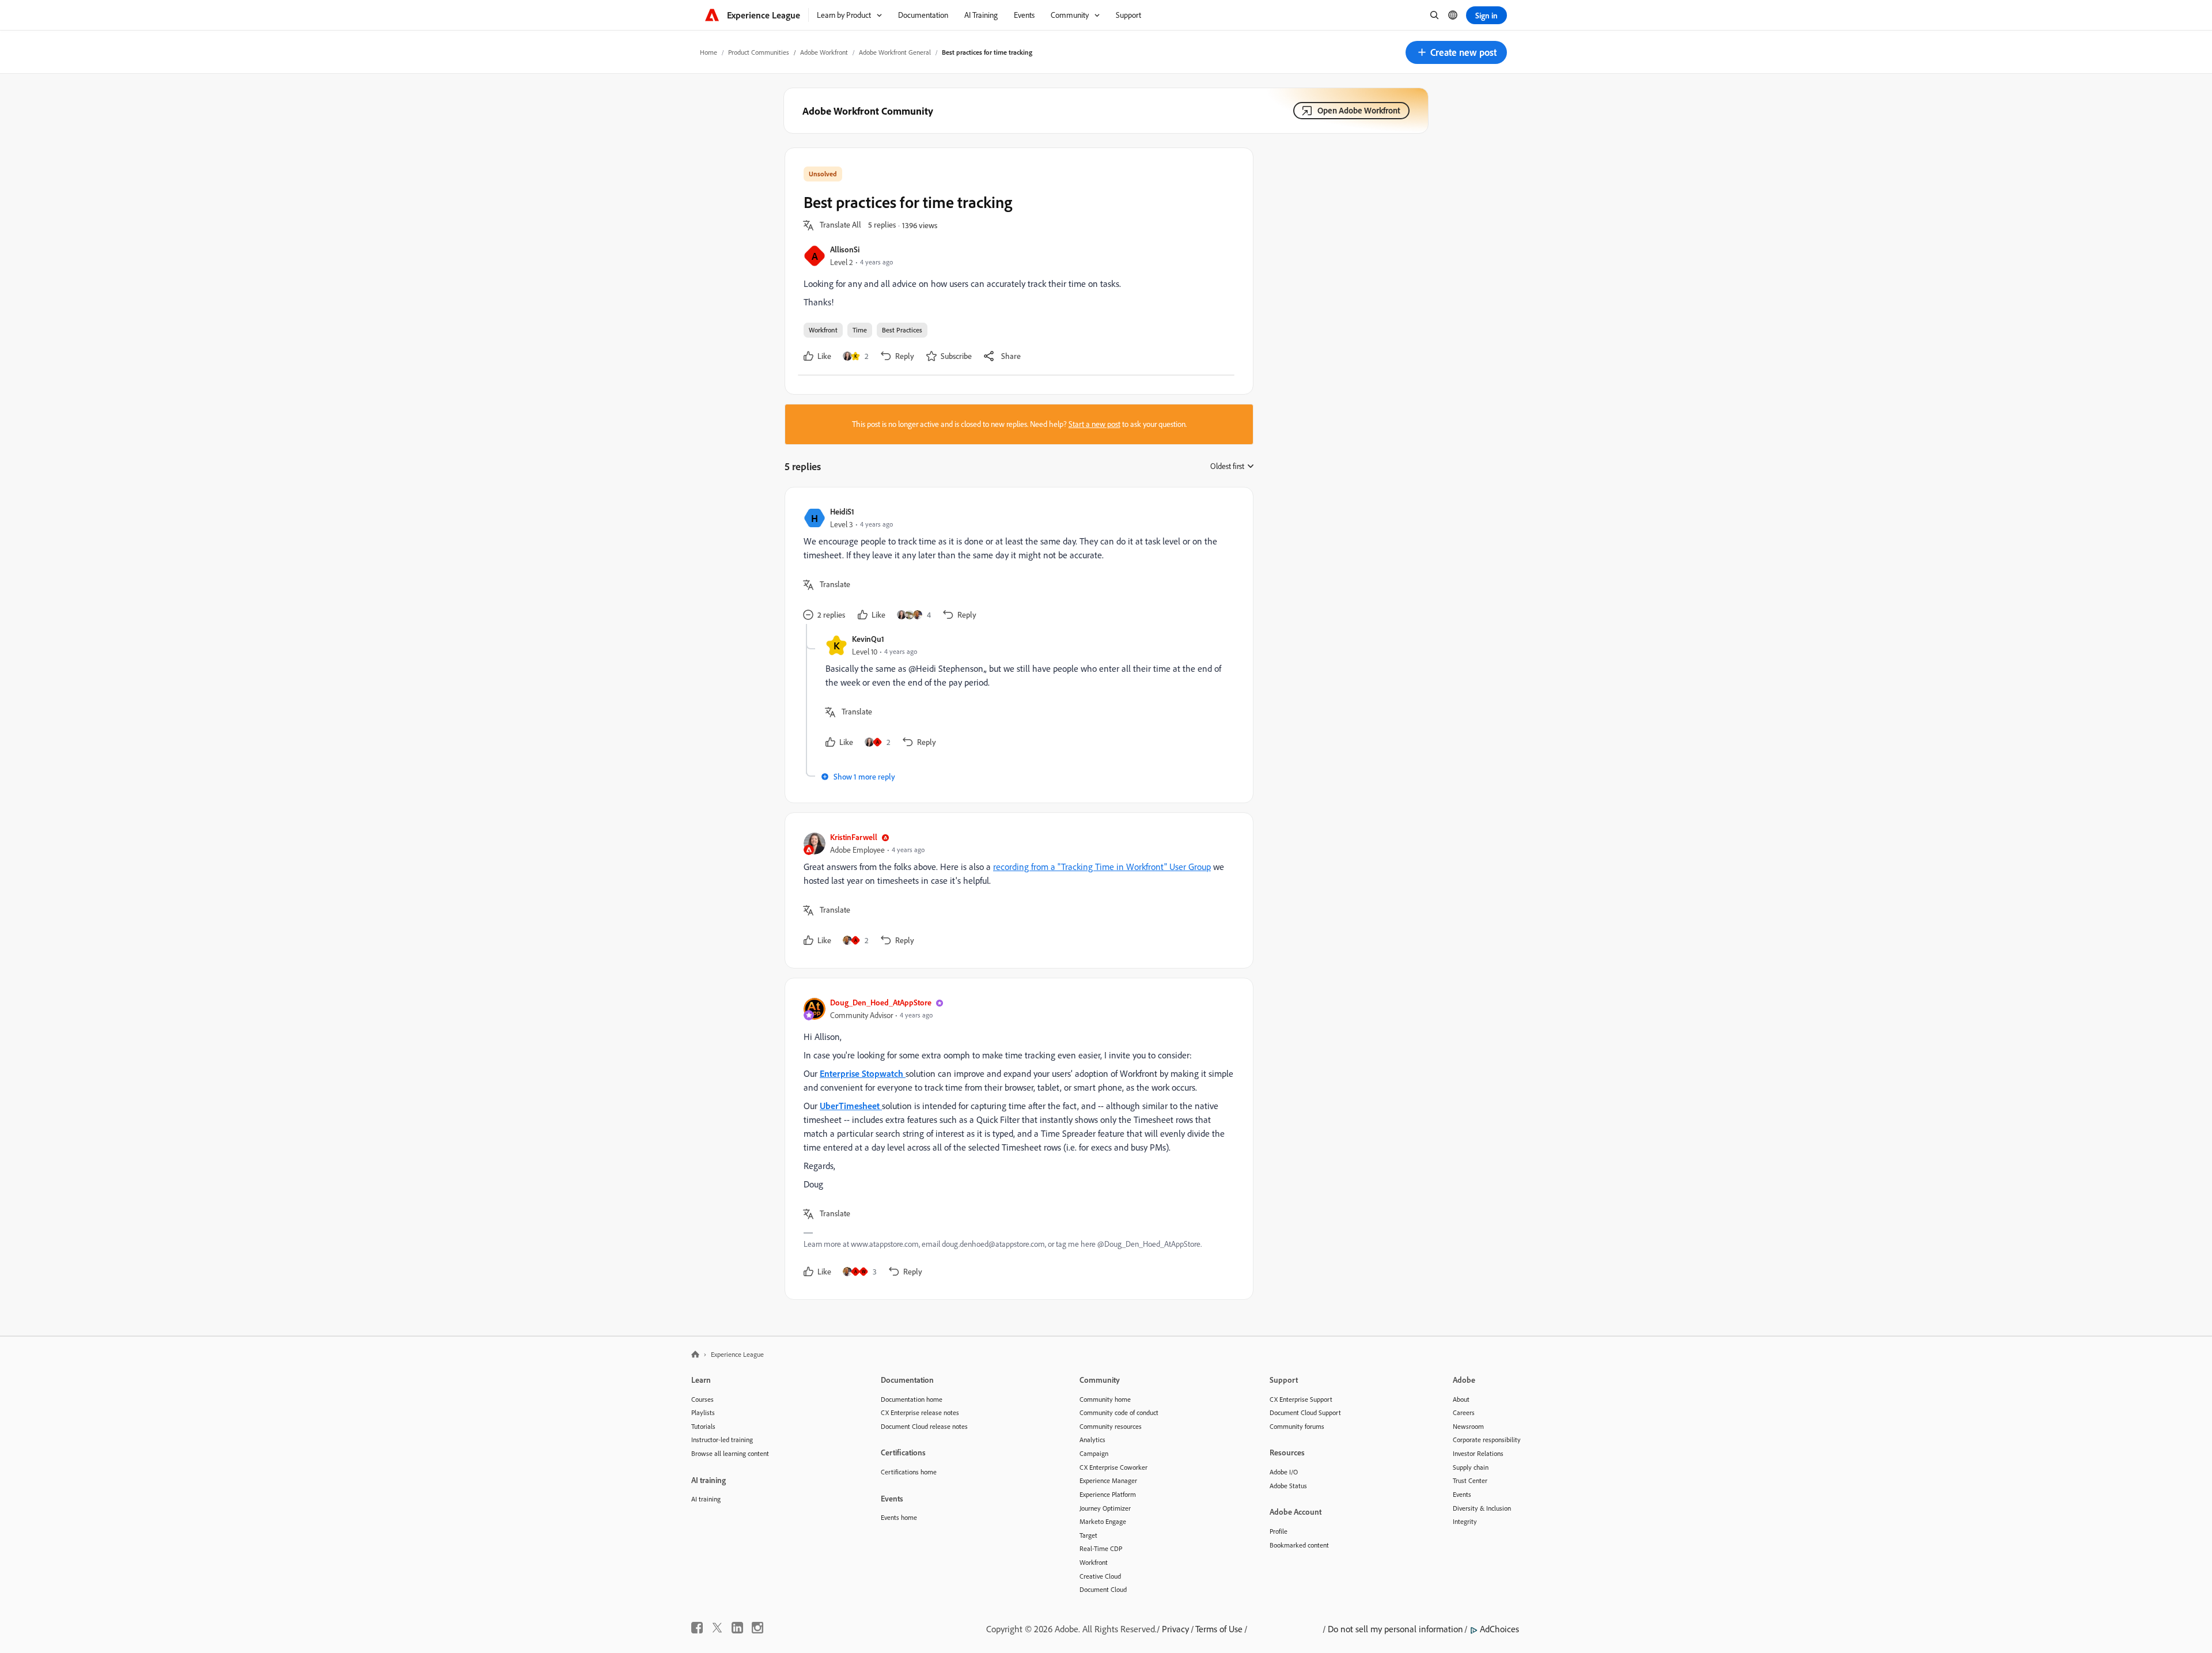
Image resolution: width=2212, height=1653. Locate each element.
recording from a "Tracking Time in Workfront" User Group (1102, 867)
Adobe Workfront (824, 52)
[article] (1016, 565)
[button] (1456, 52)
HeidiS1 (842, 511)
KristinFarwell (854, 837)
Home (709, 52)
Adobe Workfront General (895, 52)
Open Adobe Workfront (1359, 110)
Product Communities (759, 52)
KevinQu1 (868, 639)
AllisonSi (845, 249)
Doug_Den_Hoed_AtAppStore (881, 1002)
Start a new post (1094, 424)
